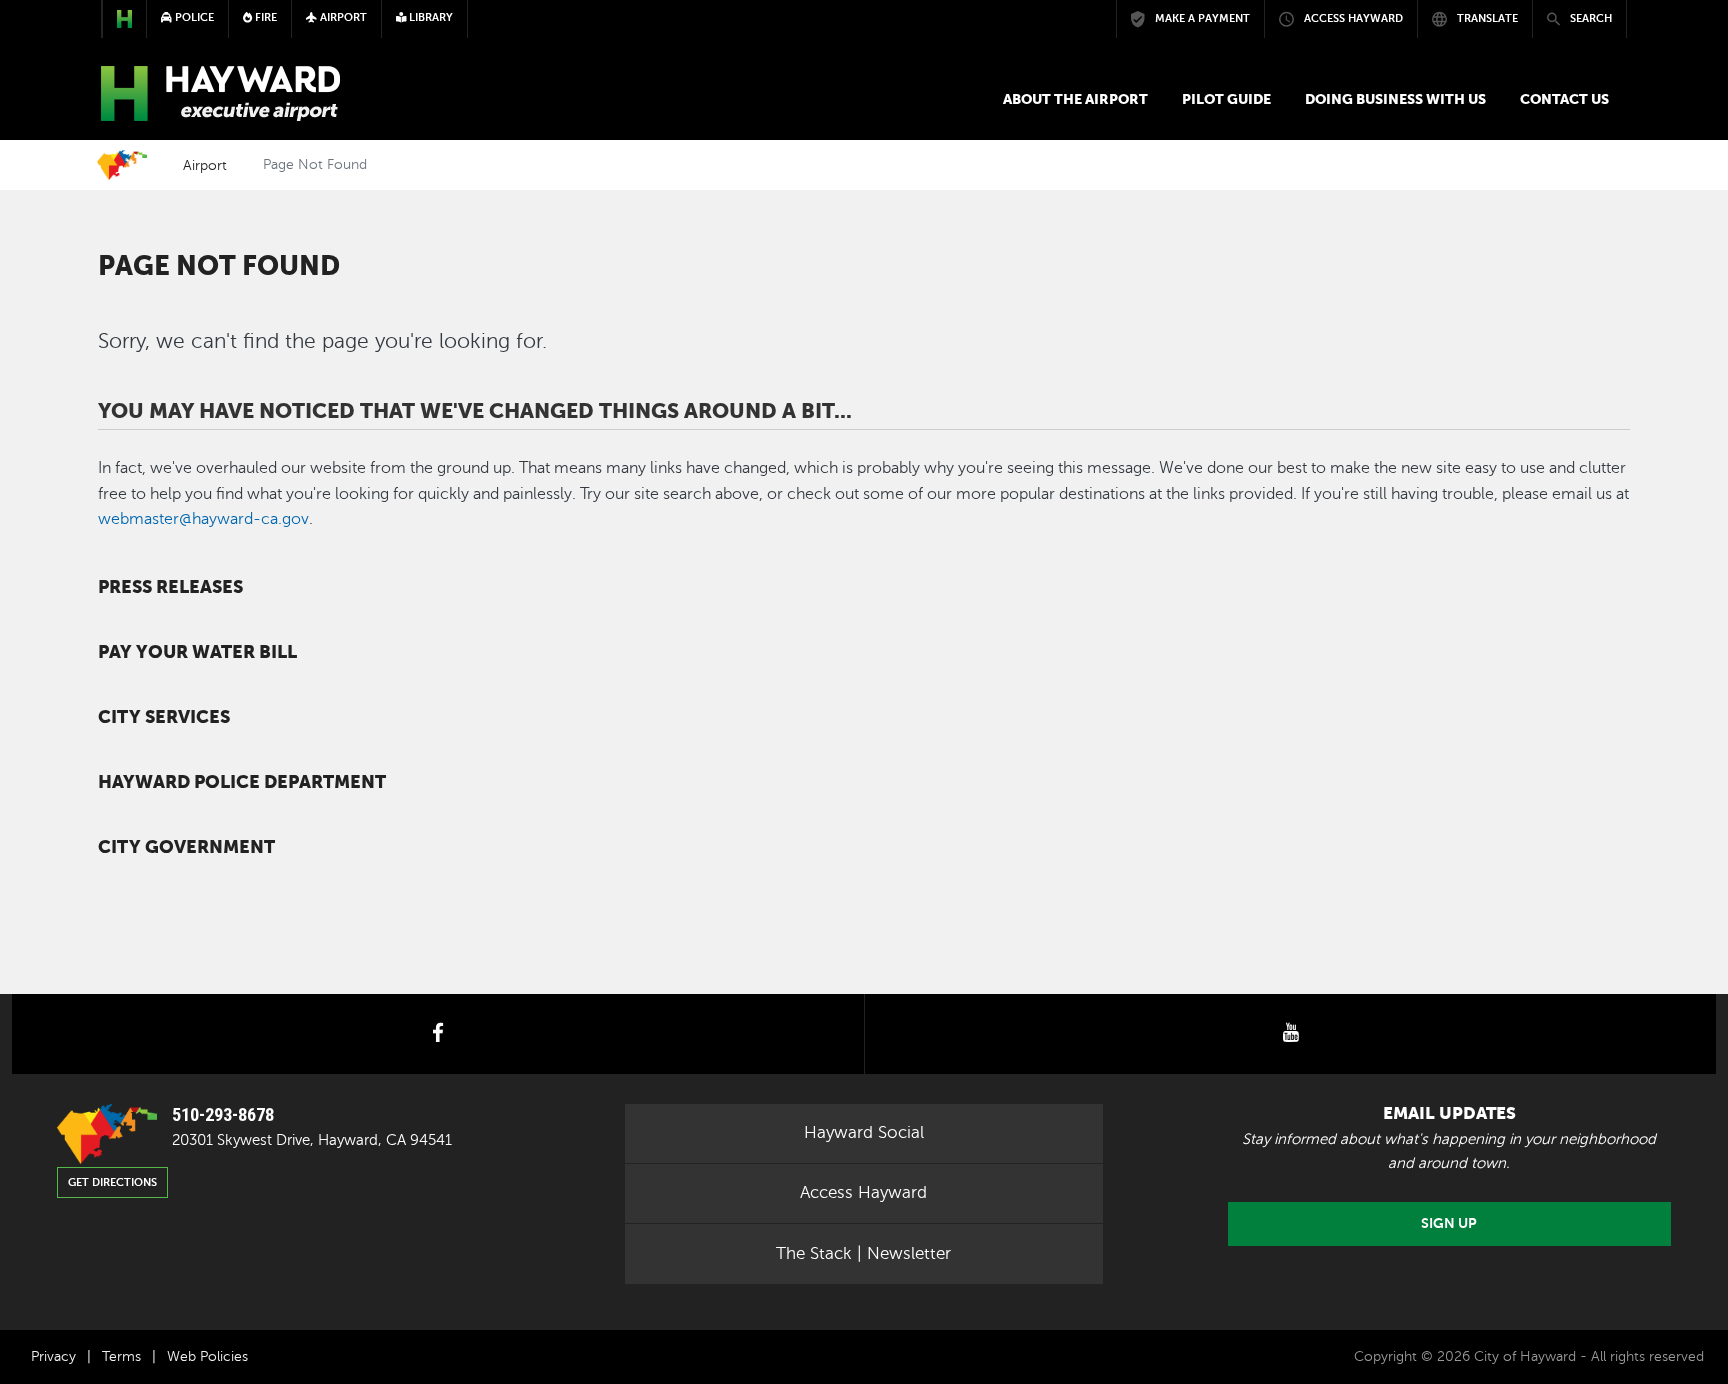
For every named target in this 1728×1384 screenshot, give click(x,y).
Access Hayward (863, 1192)
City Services (164, 717)
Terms (121, 1356)
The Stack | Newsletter (863, 1253)
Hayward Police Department (242, 782)
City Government (186, 847)
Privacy (53, 1356)
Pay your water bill (197, 652)
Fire (264, 17)
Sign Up (1449, 1223)
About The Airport (1075, 99)
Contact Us (1564, 99)
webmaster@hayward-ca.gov (203, 519)
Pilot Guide (1226, 99)
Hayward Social (864, 1132)
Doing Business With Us (1395, 99)
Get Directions (112, 1182)
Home (122, 165)
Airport (205, 165)
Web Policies (207, 1356)
